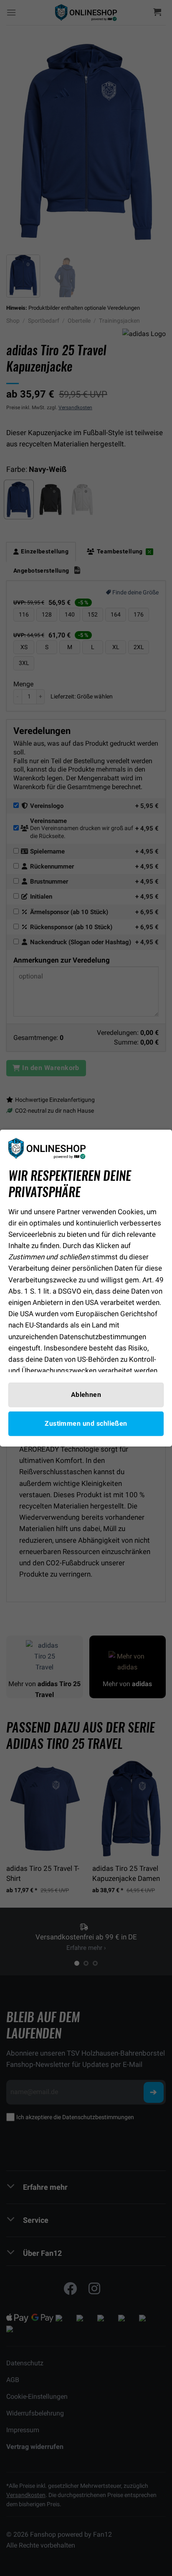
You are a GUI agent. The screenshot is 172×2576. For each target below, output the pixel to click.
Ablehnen (86, 1394)
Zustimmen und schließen (86, 1424)
